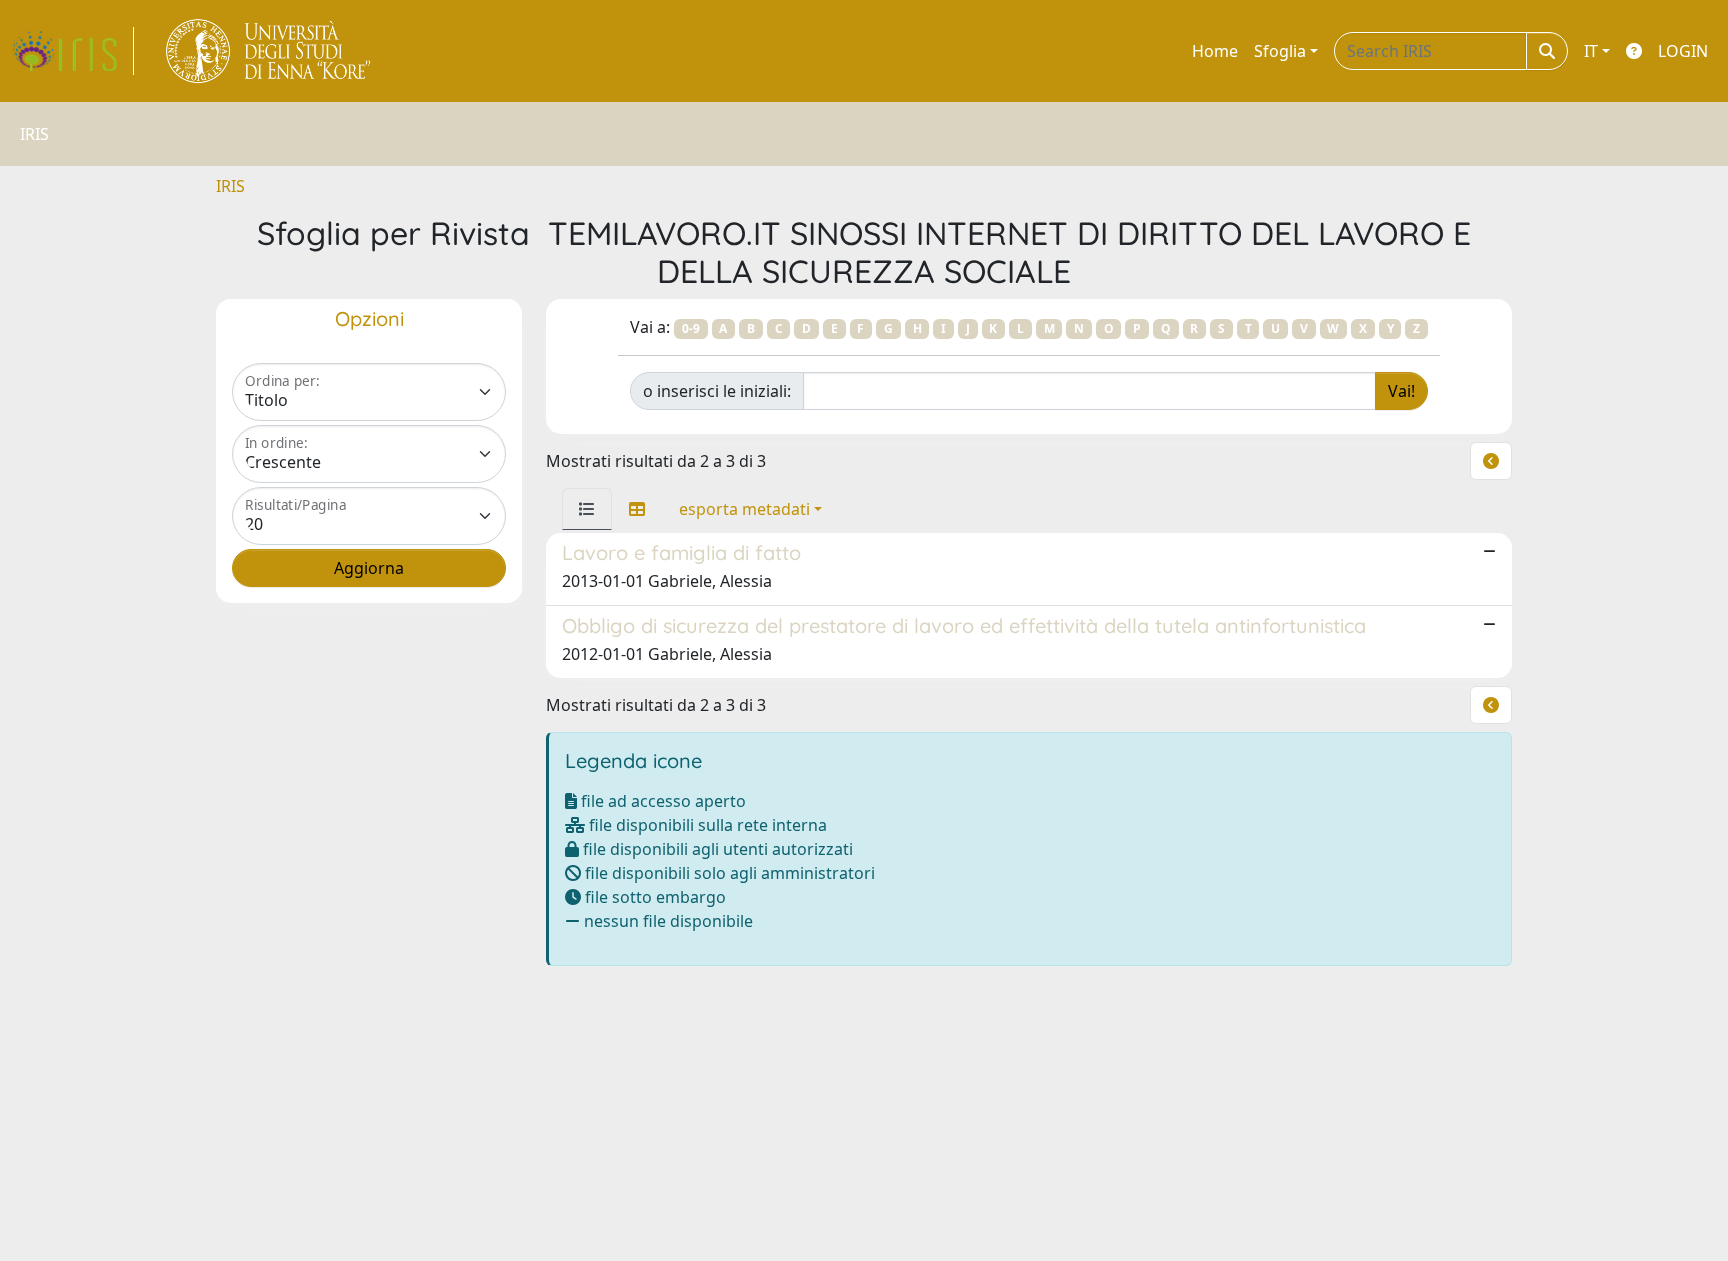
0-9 (691, 328)
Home (1215, 51)
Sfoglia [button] (1280, 51)
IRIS (230, 186)
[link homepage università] (269, 51)
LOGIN (1683, 51)
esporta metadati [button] (744, 509)
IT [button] (1591, 51)
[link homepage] (73, 51)
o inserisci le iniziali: (717, 391)
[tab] (587, 509)
